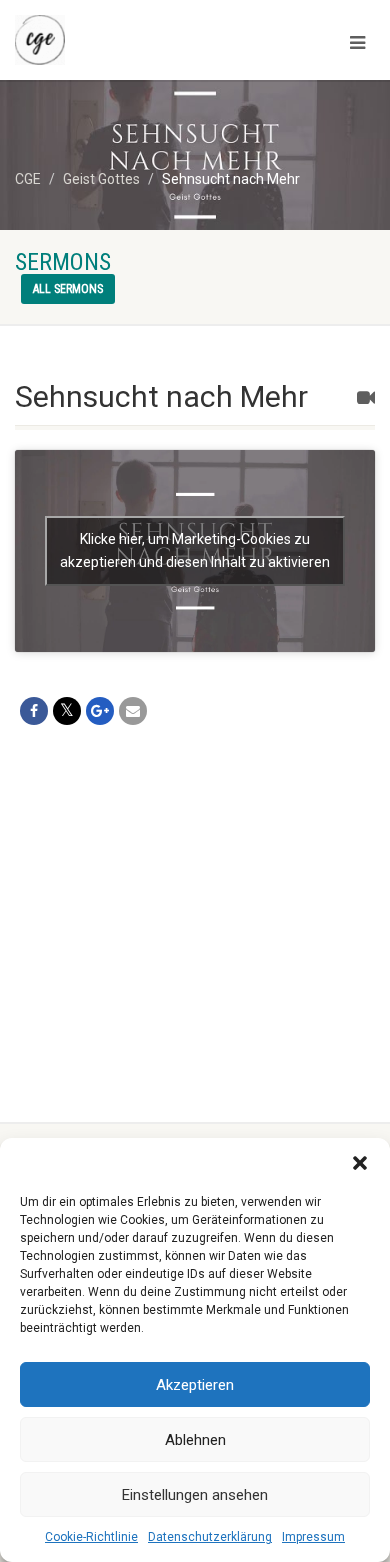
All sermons (68, 289)
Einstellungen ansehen (195, 1495)
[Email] (133, 711)
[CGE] (130, 40)
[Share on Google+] (100, 711)
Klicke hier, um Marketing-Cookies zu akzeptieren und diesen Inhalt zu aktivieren (195, 550)
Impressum (313, 1537)
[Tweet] (67, 711)
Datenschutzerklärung (210, 1537)
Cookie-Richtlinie (91, 1537)
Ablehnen (195, 1440)
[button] (360, 1163)
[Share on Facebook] (34, 711)
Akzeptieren (195, 1385)
